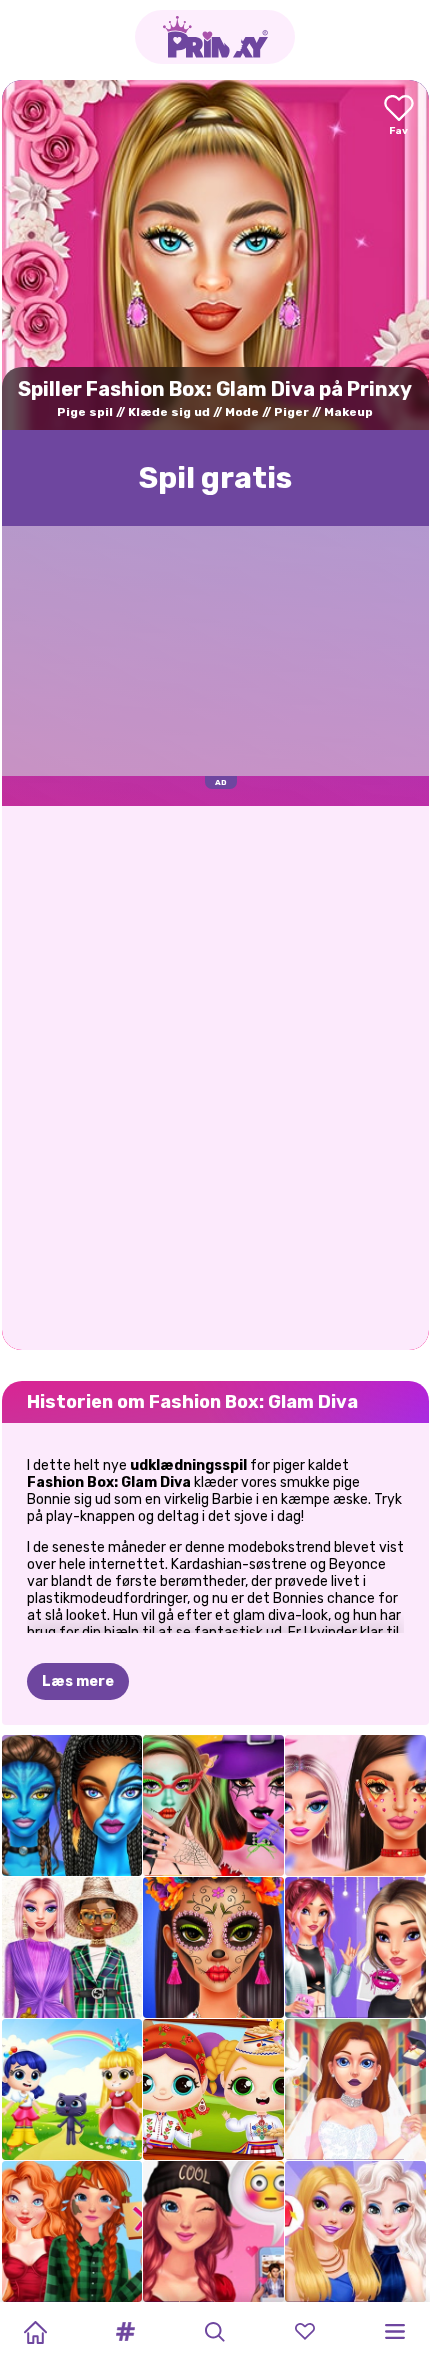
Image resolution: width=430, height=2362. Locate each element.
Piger (291, 412)
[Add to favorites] (399, 116)
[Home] (35, 2332)
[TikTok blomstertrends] (355, 1805)
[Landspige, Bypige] (72, 2231)
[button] (125, 2332)
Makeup (348, 412)
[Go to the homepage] (215, 37)
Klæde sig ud (169, 412)
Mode (242, 412)
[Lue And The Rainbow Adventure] (72, 2089)
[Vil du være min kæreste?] (213, 2231)
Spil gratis (215, 478)
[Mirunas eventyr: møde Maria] (213, 2089)
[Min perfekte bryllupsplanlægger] (355, 2089)
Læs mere (78, 1681)
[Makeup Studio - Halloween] (213, 1805)
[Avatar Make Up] (72, 1805)
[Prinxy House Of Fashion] (72, 1947)
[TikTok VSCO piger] (355, 1947)
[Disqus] (215, 1076)
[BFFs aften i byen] (355, 2231)
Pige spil (85, 412)
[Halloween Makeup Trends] (213, 1947)
